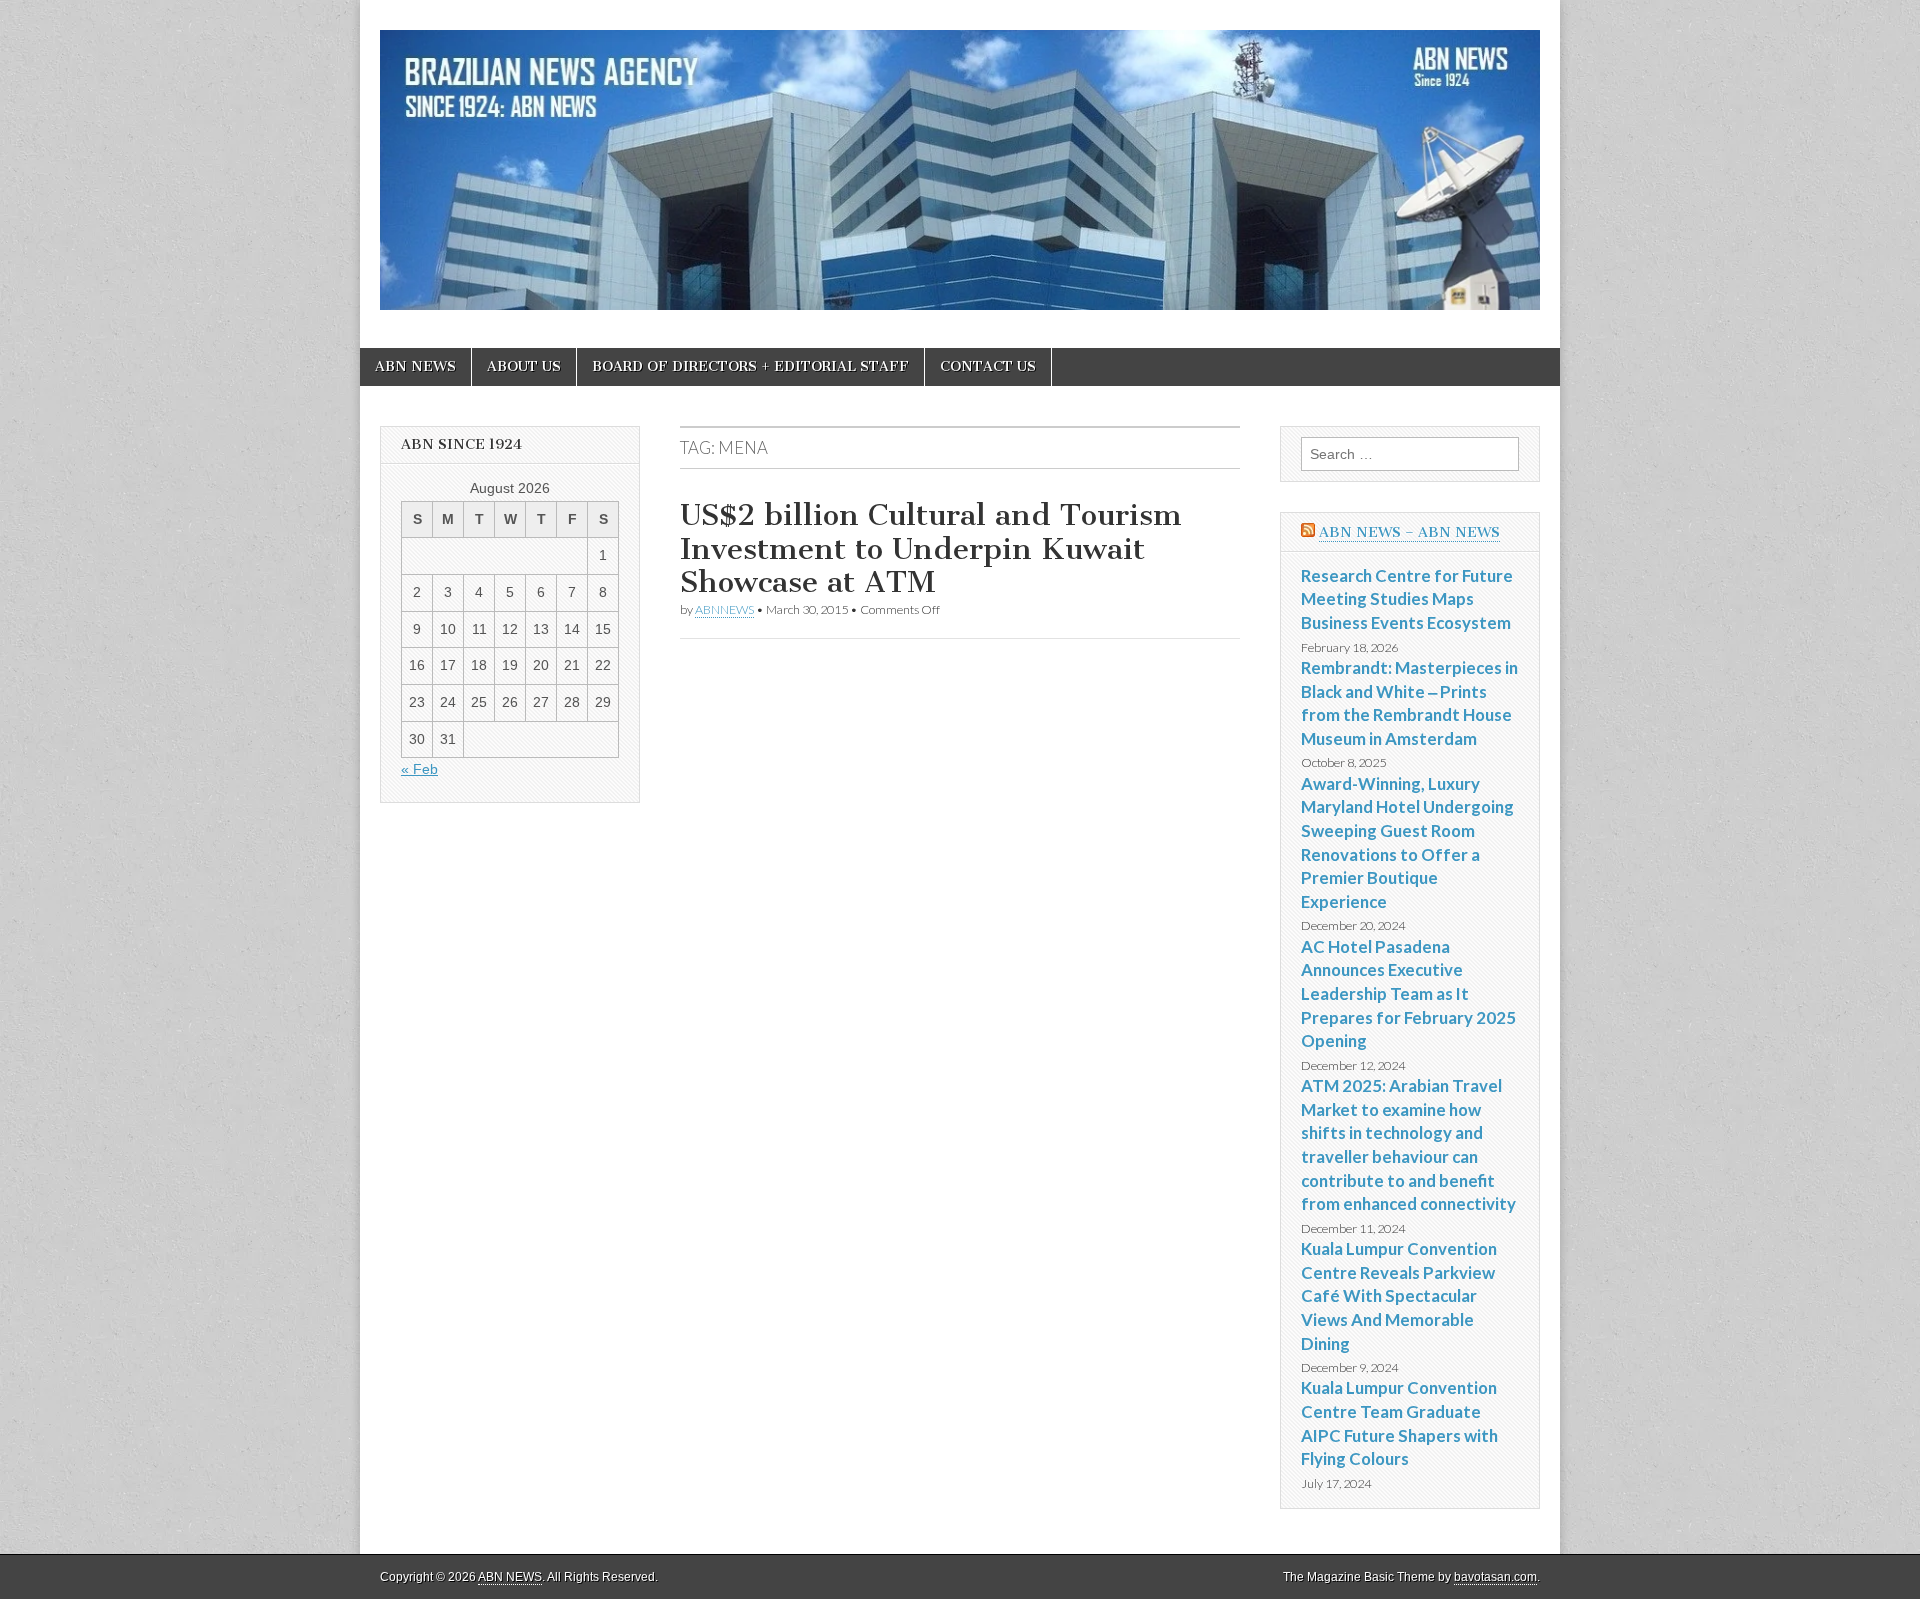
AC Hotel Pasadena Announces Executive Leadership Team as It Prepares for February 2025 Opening (1408, 994)
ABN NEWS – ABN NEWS (1409, 532)
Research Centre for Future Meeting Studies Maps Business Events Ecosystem (1407, 599)
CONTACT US (988, 366)
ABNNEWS (724, 609)
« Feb (419, 769)
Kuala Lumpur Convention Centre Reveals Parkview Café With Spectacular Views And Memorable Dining (1399, 1296)
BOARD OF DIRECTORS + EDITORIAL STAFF (750, 366)
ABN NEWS (415, 366)
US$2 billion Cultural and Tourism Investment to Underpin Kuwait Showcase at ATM (931, 548)
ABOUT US (524, 366)
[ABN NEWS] (960, 159)
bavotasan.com (1495, 1577)
